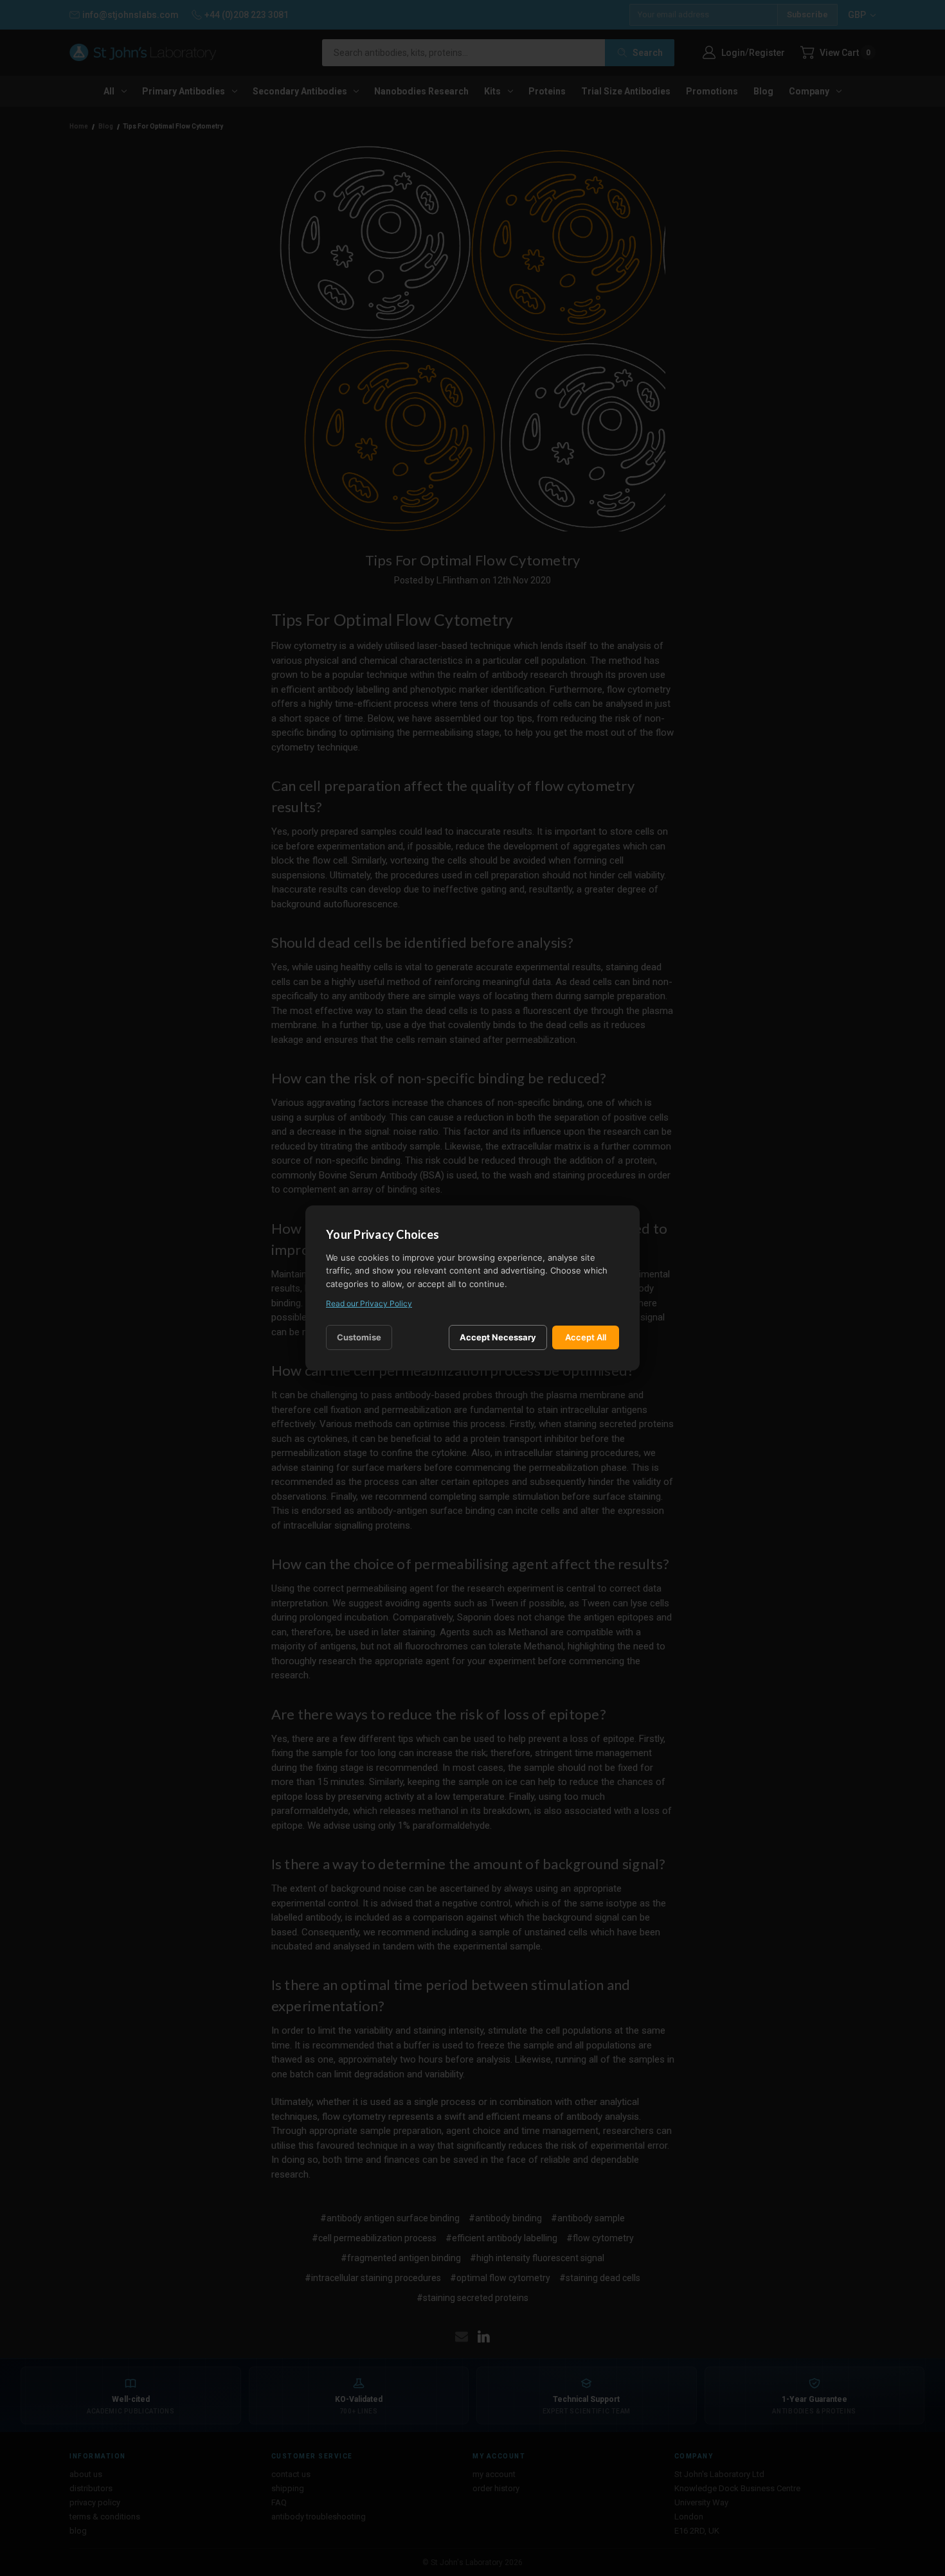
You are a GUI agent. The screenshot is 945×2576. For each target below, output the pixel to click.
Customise (359, 1337)
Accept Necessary (498, 1337)
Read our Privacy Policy (369, 1303)
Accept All (586, 1337)
